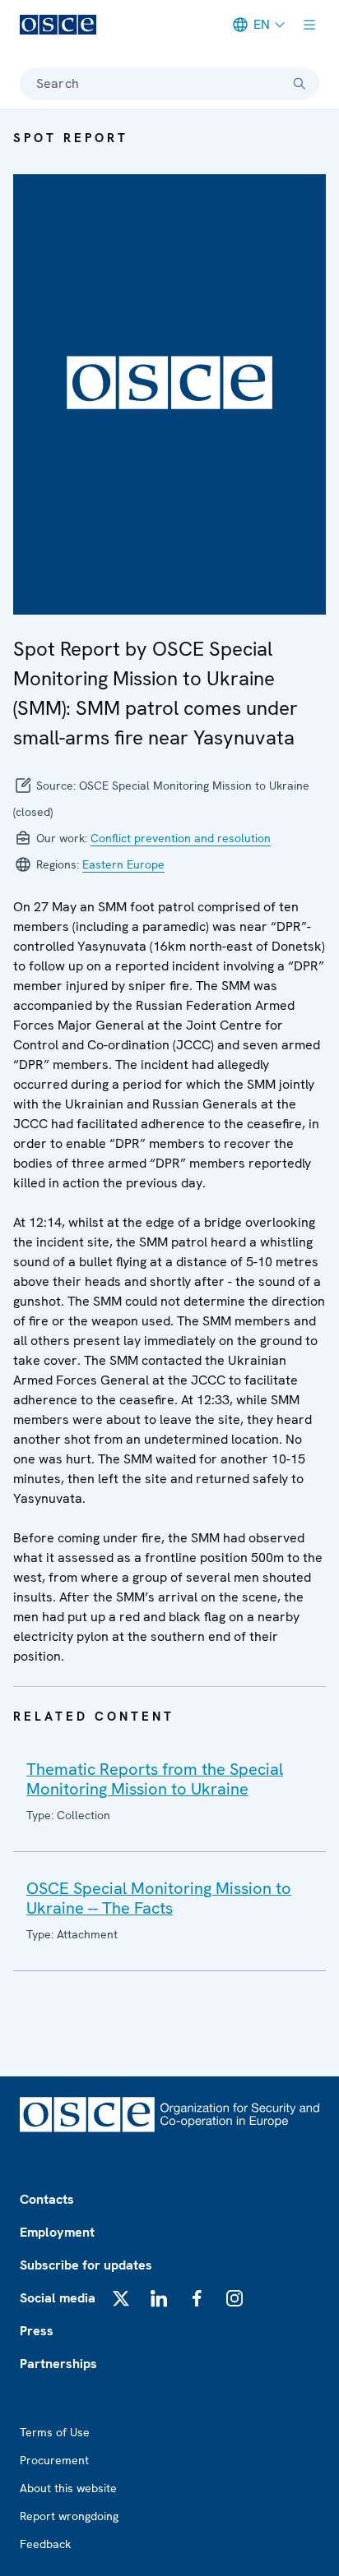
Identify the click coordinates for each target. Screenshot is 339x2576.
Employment (57, 2232)
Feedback (45, 2544)
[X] (121, 2298)
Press (37, 2331)
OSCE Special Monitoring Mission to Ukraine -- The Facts (159, 1898)
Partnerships (58, 2364)
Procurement (54, 2460)
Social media (58, 2298)
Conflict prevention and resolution (181, 838)
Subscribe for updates (86, 2265)
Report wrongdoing (69, 2516)
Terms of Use (55, 2432)
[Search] (300, 84)
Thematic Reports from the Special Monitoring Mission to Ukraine (155, 1779)
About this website (68, 2488)
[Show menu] (309, 25)
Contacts (47, 2199)
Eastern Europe (123, 864)
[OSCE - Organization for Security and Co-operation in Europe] (58, 25)
